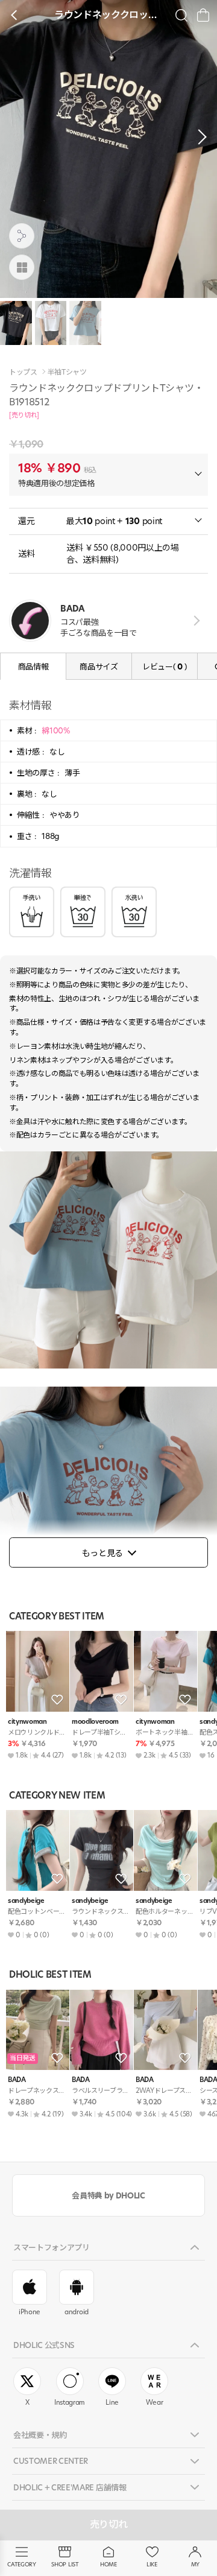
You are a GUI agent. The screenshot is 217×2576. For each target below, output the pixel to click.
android (77, 2312)
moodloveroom (95, 1722)
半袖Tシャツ (67, 372)
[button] (199, 137)
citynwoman (27, 1722)
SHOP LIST (65, 2564)
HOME (108, 2564)
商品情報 (33, 666)
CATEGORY (21, 2564)
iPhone (30, 2312)
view (194, 621)
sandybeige (26, 1901)
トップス (23, 372)
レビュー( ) (165, 666)
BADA (17, 2080)
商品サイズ (99, 666)
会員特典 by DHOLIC (108, 2195)
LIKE (152, 2564)
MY (195, 2564)
